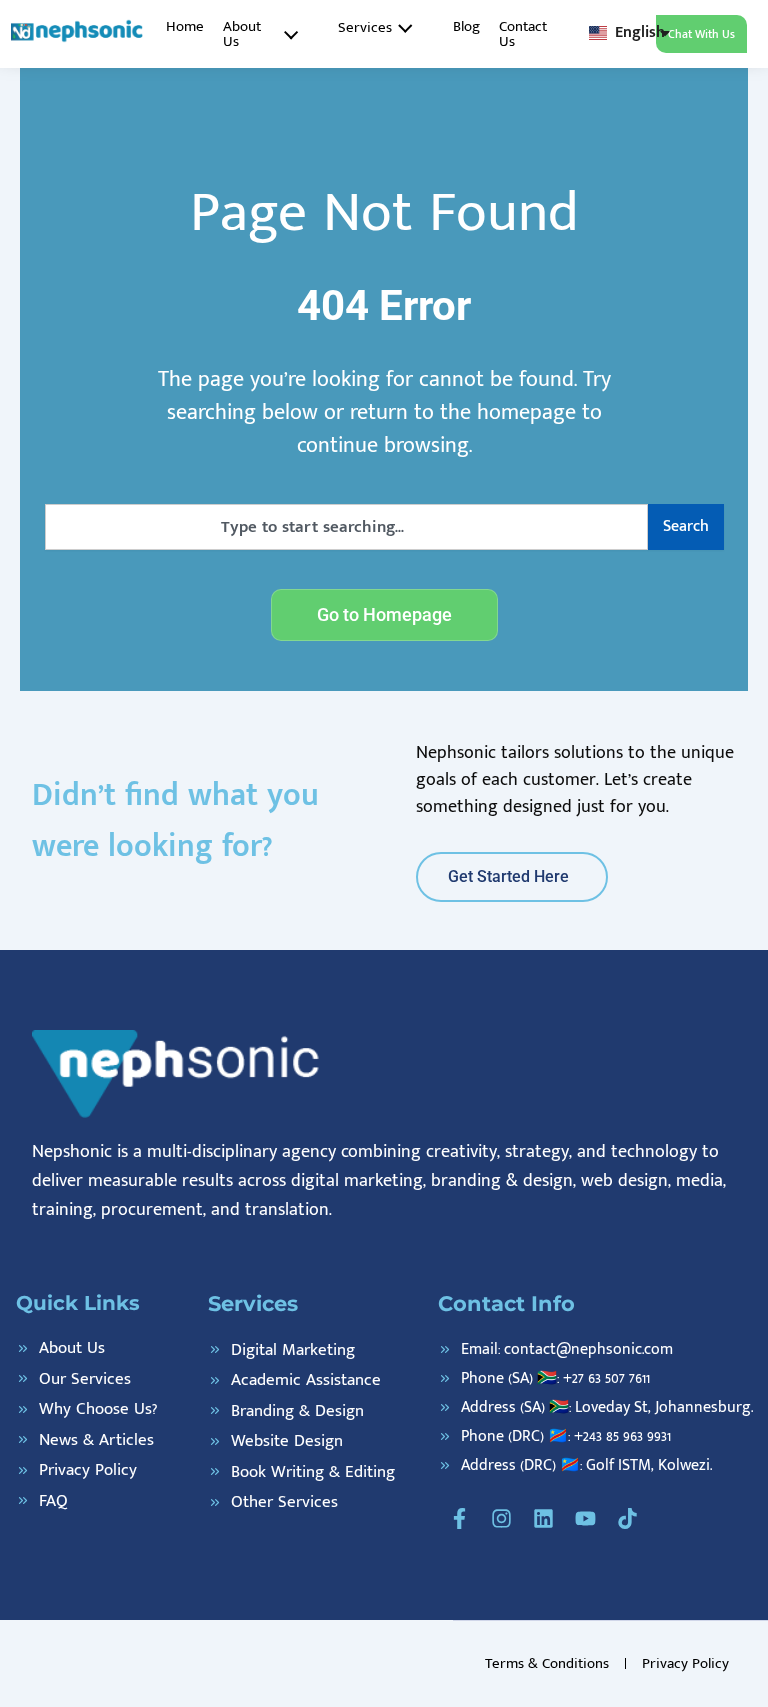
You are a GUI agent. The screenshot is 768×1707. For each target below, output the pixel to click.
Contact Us (523, 34)
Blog (466, 26)
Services (365, 27)
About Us (242, 34)
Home (185, 26)
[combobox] (346, 527)
